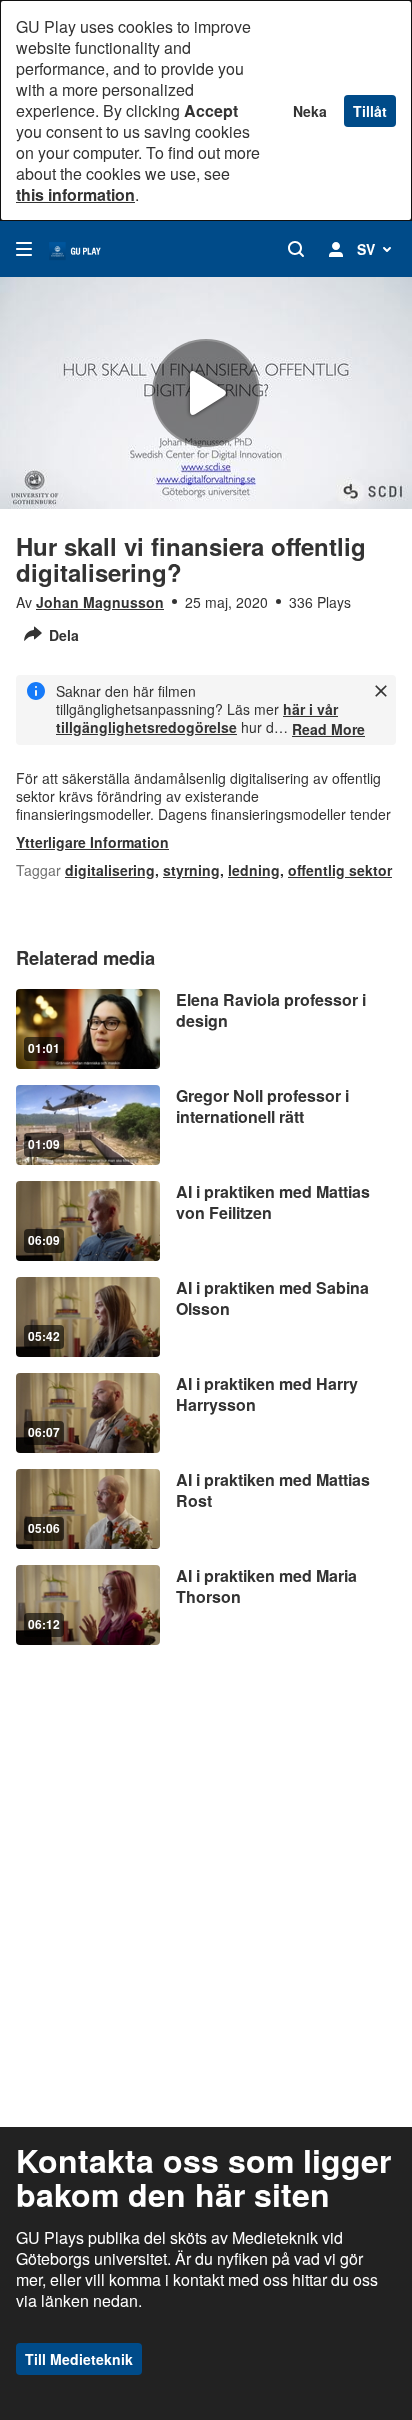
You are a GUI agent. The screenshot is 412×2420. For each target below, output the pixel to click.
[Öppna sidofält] (24, 249)
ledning (254, 870)
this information (75, 194)
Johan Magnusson (100, 602)
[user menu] (336, 249)
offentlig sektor (340, 870)
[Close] (381, 691)
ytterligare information (92, 842)
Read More (328, 729)
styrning (191, 870)
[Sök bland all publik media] (296, 249)
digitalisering (110, 870)
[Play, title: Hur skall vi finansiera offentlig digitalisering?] (206, 393)
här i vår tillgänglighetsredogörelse (197, 718)
